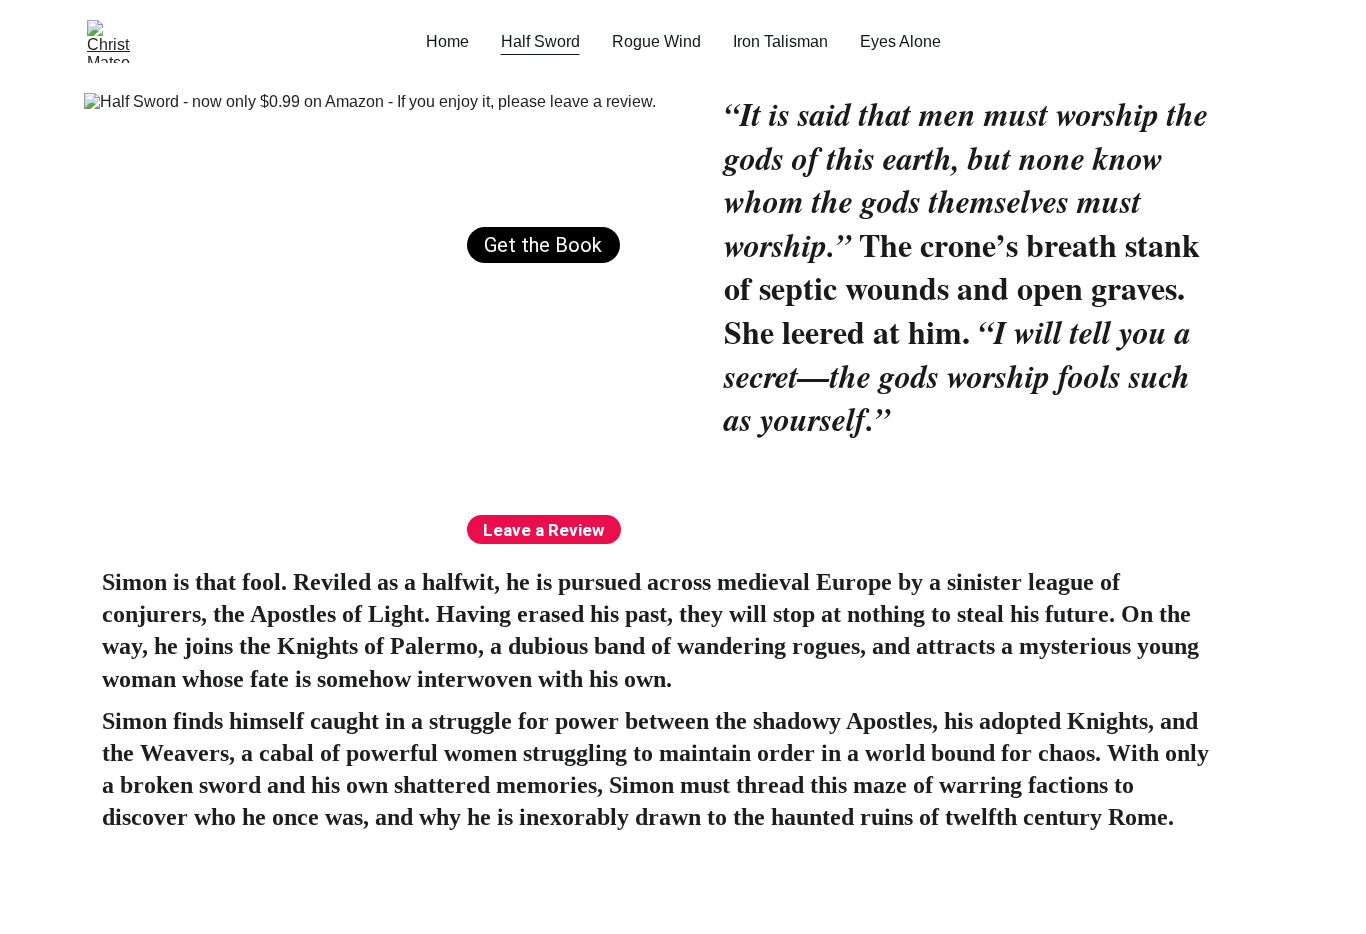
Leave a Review (544, 530)
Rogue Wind (656, 41)
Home (447, 41)
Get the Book (543, 245)
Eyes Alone (900, 41)
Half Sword (540, 41)
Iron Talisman (780, 41)
